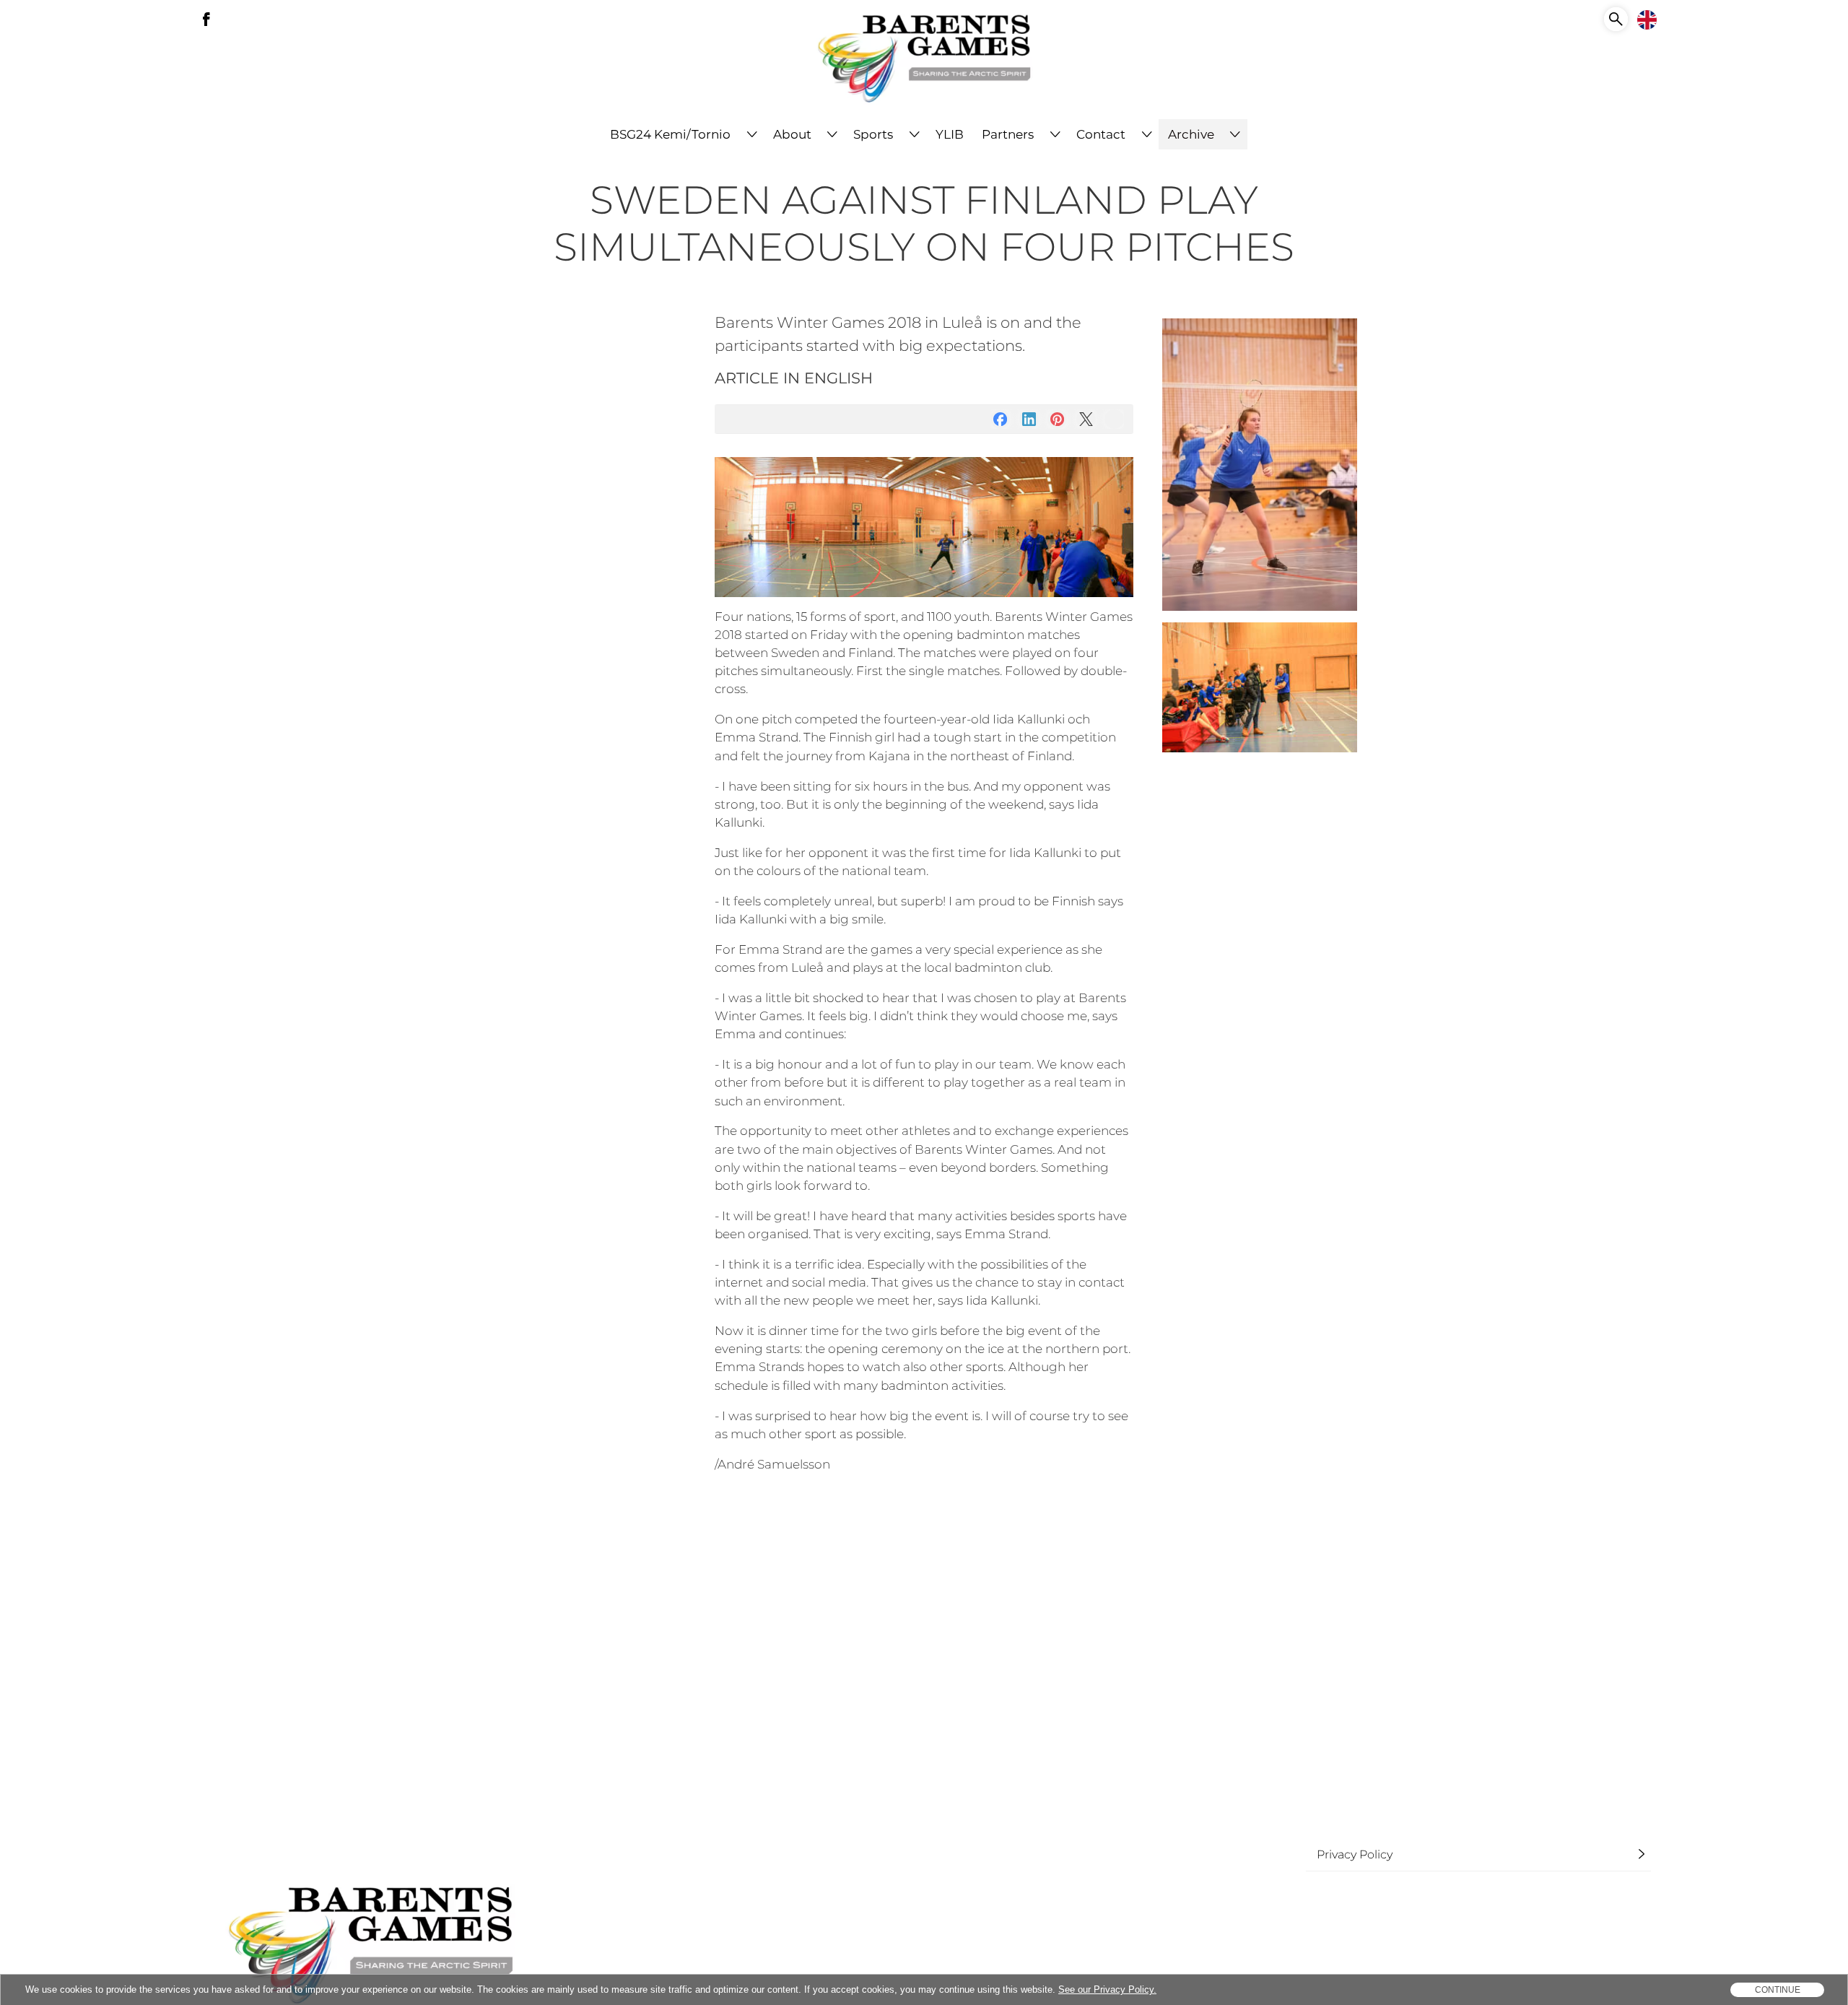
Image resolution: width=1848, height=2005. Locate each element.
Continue (1778, 1990)
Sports (873, 134)
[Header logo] (924, 60)
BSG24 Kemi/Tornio (670, 134)
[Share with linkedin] (1029, 419)
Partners (1008, 134)
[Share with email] (1114, 419)
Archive (1191, 134)
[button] (1616, 19)
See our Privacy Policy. (1107, 1989)
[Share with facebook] (1000, 419)
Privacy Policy (1355, 1854)
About (792, 134)
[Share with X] (1086, 419)
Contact (1101, 134)
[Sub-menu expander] (752, 134)
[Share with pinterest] (1057, 419)
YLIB (950, 134)
